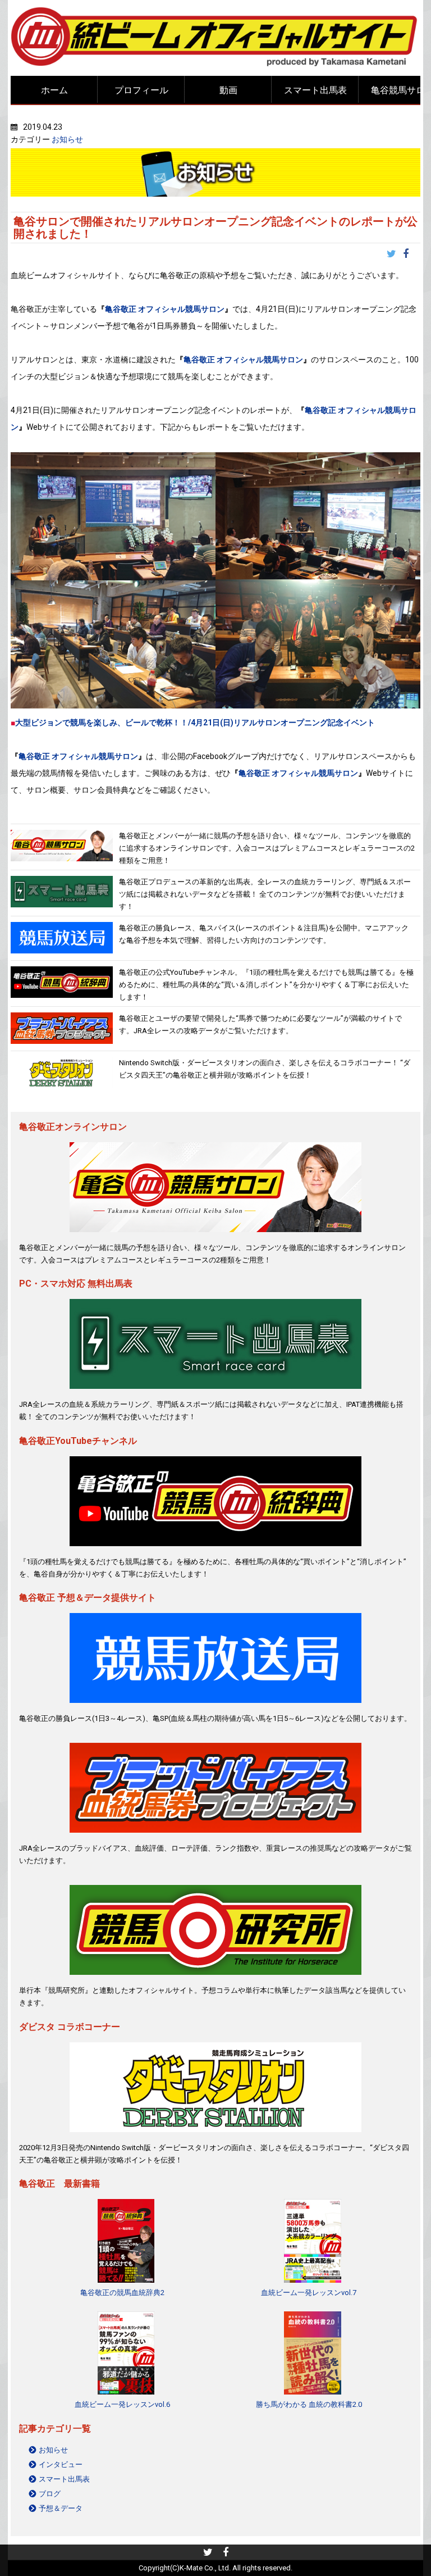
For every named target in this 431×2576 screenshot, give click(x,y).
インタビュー (61, 2464)
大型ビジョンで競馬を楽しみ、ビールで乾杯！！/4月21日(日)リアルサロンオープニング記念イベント (195, 723)
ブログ (50, 2494)
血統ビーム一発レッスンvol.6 (122, 2404)
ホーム (54, 90)
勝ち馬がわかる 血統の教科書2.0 (309, 2404)
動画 (228, 90)
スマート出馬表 (315, 90)
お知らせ (67, 139)
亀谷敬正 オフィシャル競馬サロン (165, 309)
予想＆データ (61, 2508)
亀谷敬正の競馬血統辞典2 (122, 2293)
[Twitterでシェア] (395, 255)
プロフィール (141, 90)
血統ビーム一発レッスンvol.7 (309, 2293)
